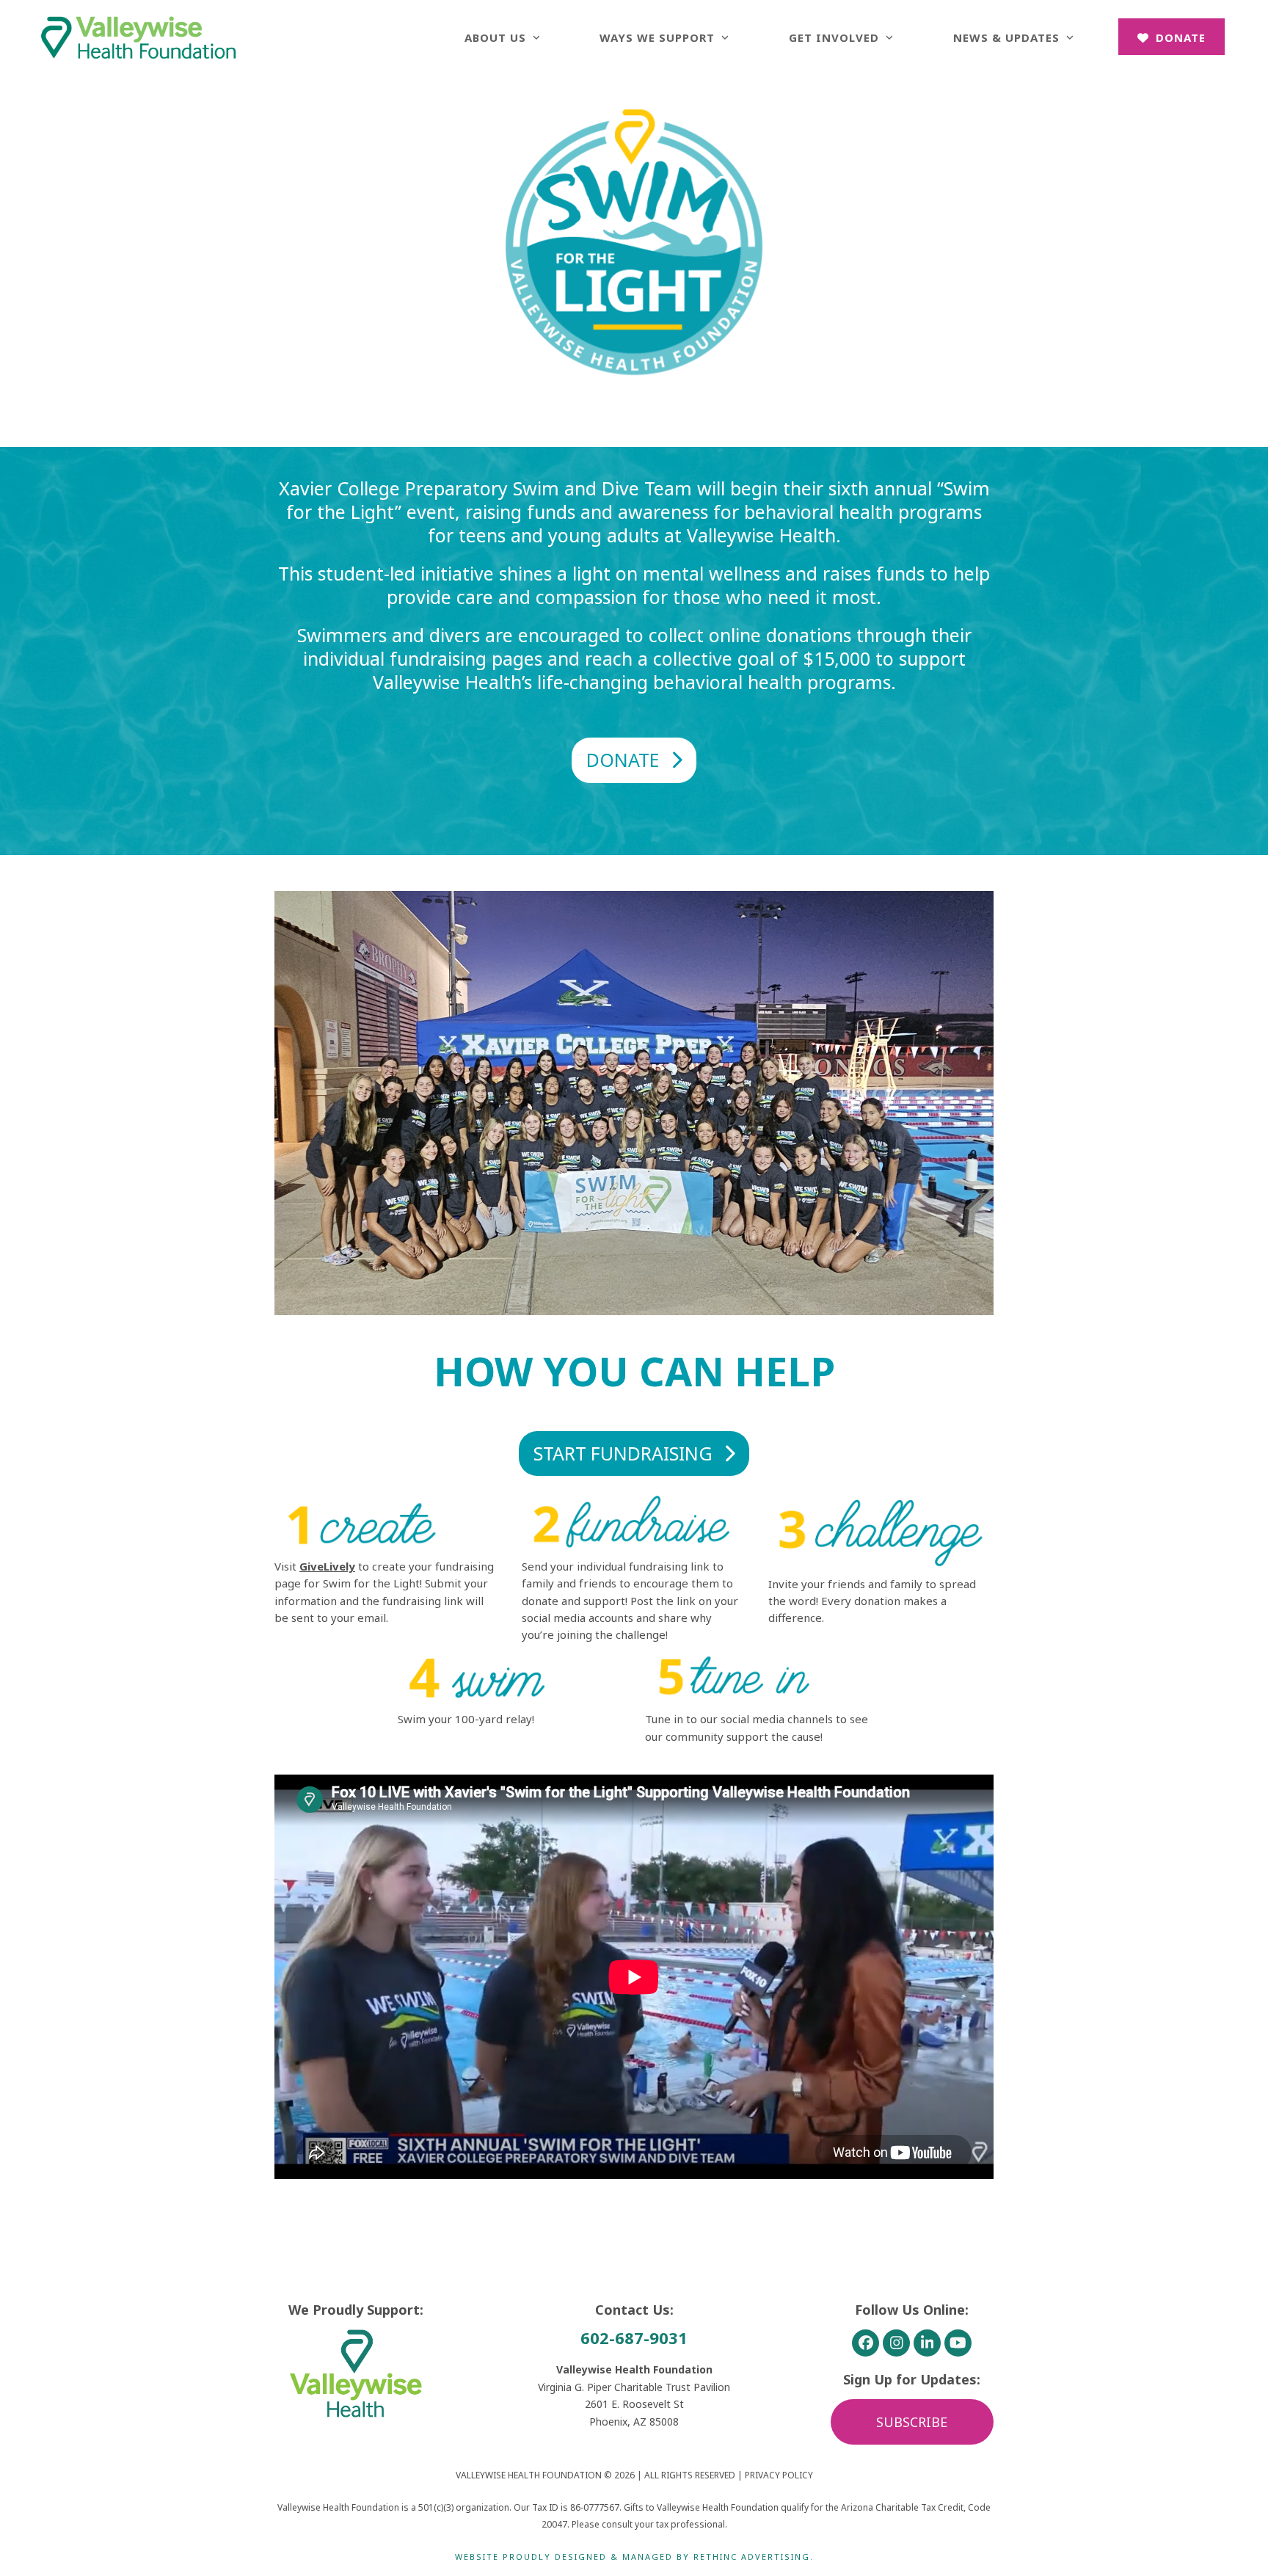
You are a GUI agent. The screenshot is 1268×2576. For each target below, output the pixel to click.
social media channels (777, 1719)
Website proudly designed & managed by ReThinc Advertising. (634, 2557)
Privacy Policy (779, 2475)
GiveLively (327, 1566)
